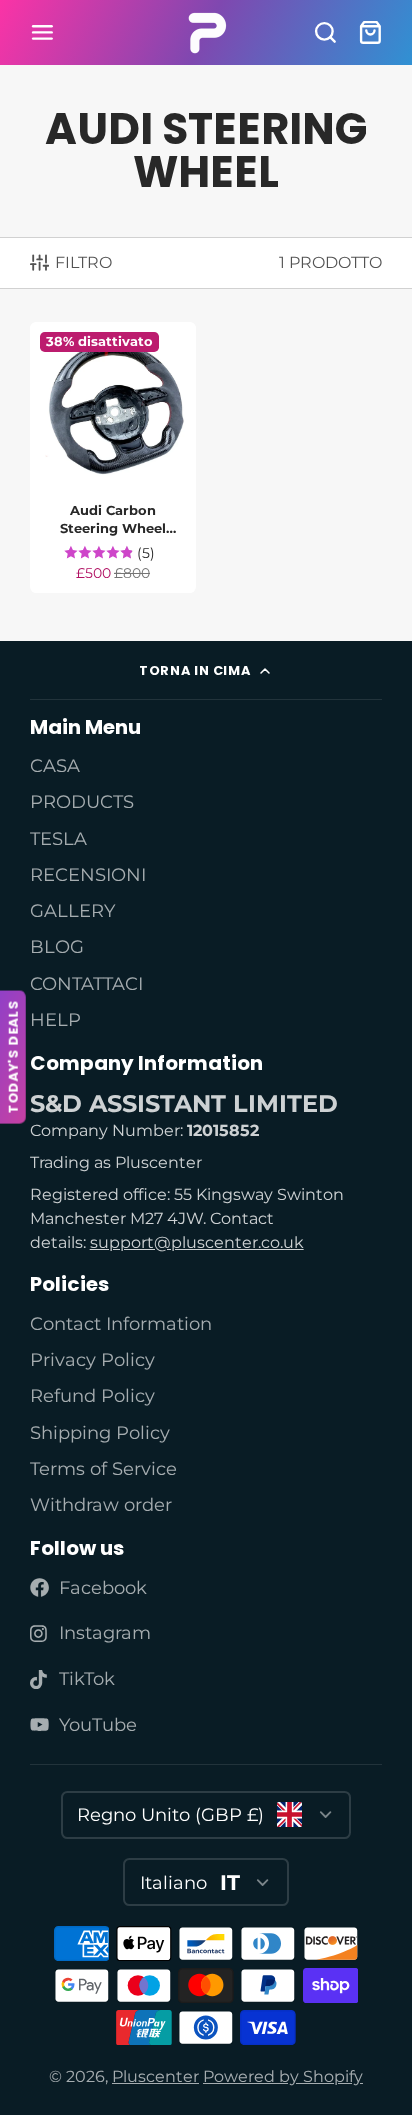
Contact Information (121, 1323)
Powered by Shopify (283, 2076)
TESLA (58, 838)
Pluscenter (155, 2076)
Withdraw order (101, 1504)
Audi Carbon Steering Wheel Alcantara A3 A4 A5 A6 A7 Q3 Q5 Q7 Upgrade (113, 457)
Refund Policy (92, 1395)
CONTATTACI (86, 983)
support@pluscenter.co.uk (197, 1242)
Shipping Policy (100, 1432)
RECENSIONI (88, 874)
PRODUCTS (82, 801)
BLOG (57, 946)
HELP (55, 1019)
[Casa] (206, 32)
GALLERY (72, 910)
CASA (55, 765)
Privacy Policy (92, 1359)
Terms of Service (103, 1468)
